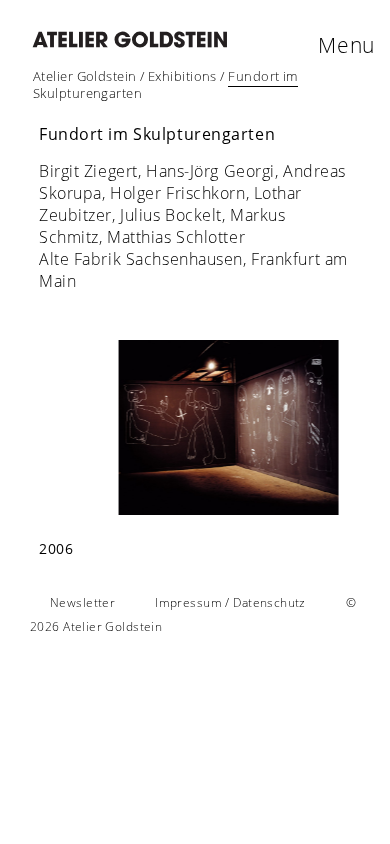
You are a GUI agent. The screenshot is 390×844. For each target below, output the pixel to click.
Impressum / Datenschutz (230, 602)
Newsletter (82, 602)
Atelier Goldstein (85, 76)
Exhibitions (182, 76)
